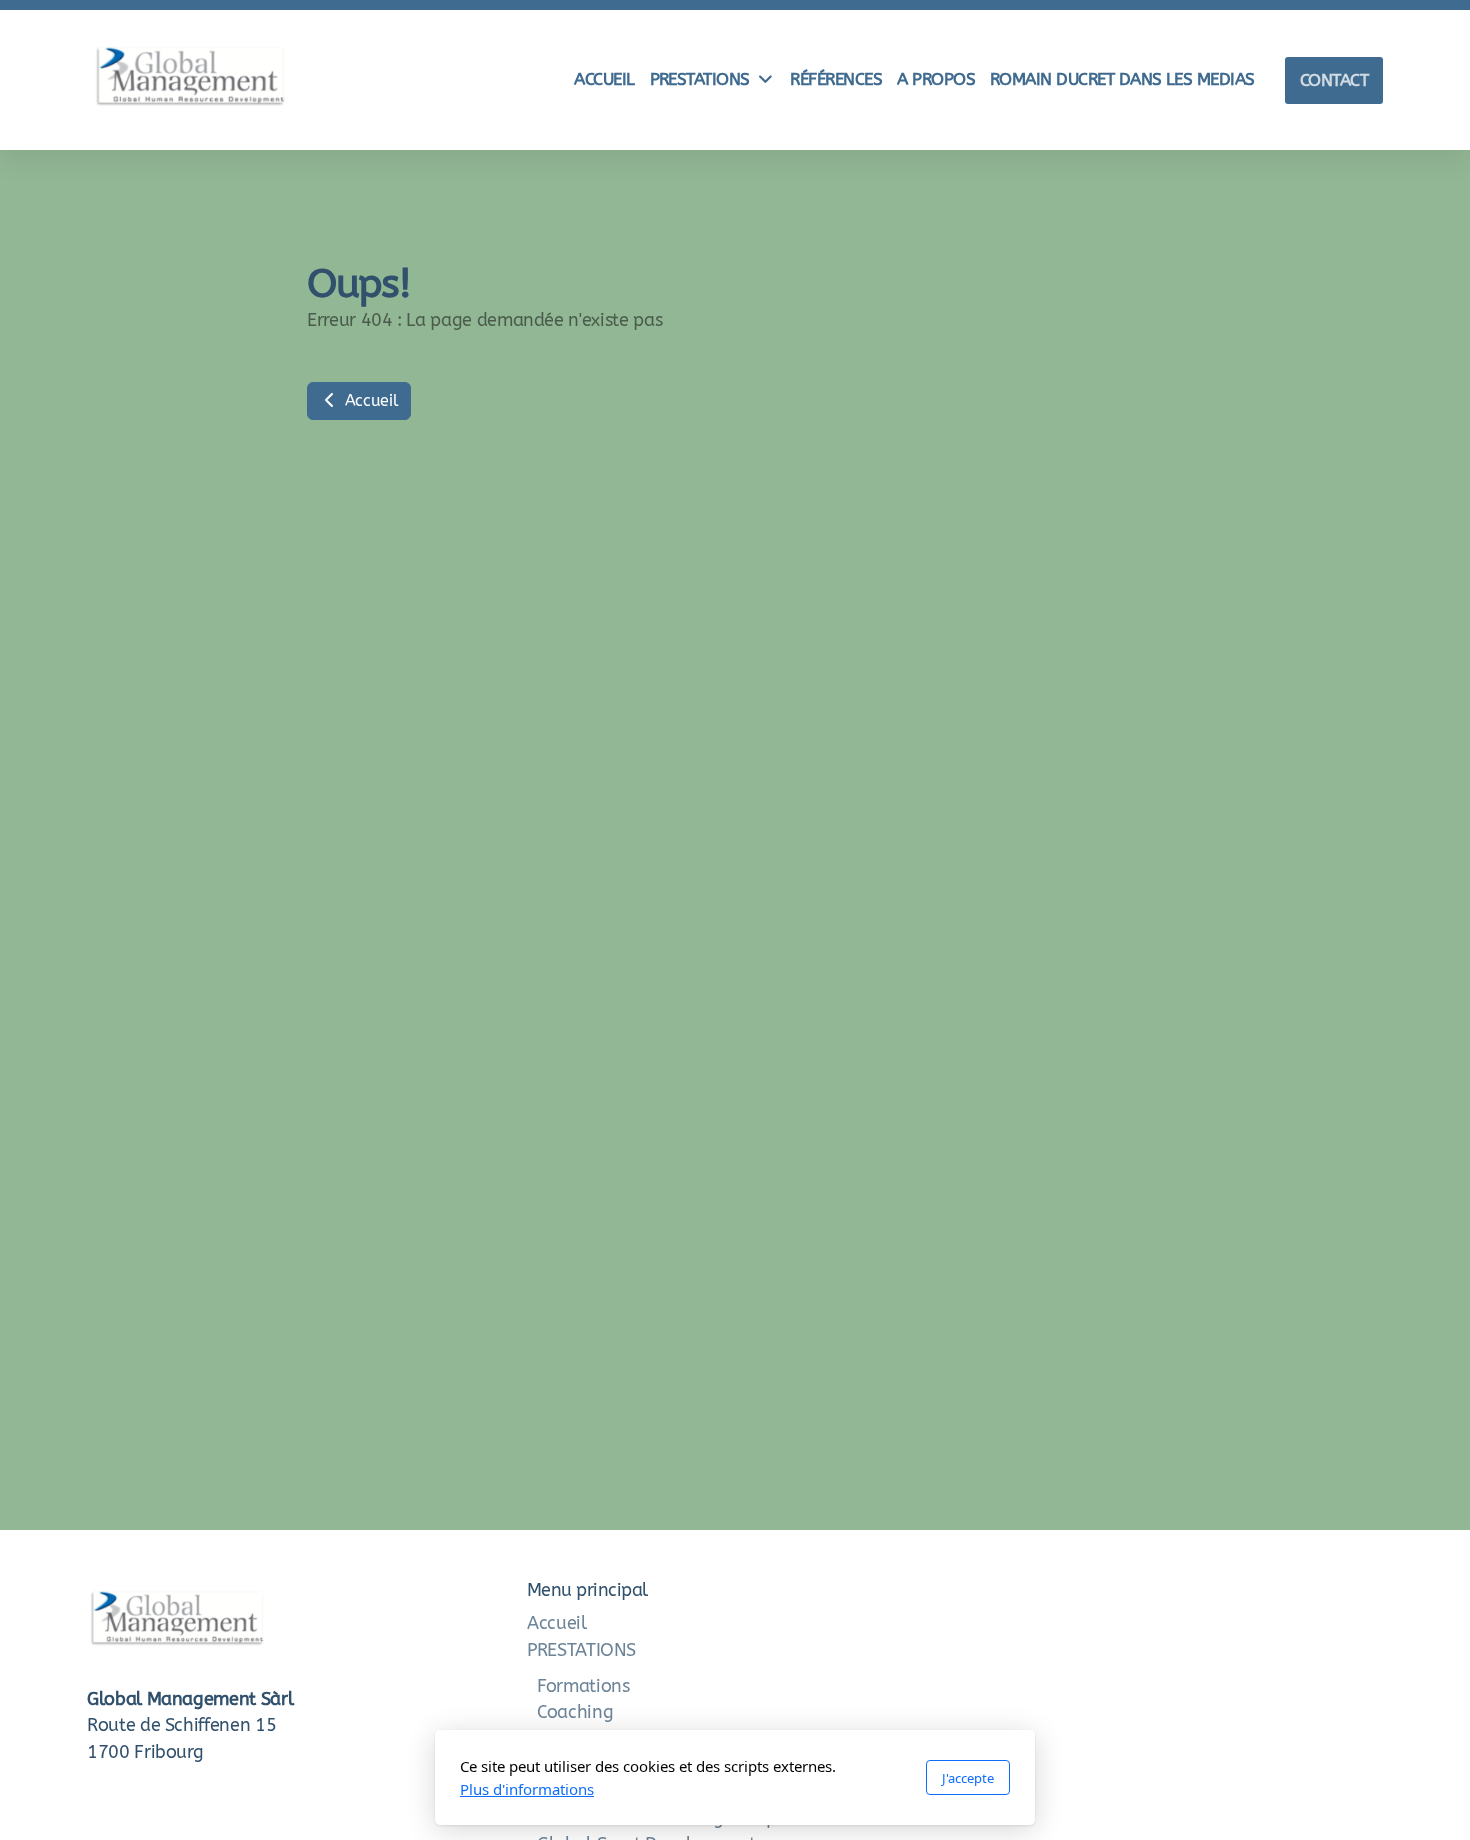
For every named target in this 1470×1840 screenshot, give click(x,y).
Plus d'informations (527, 1789)
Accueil (369, 400)
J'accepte (968, 1778)
